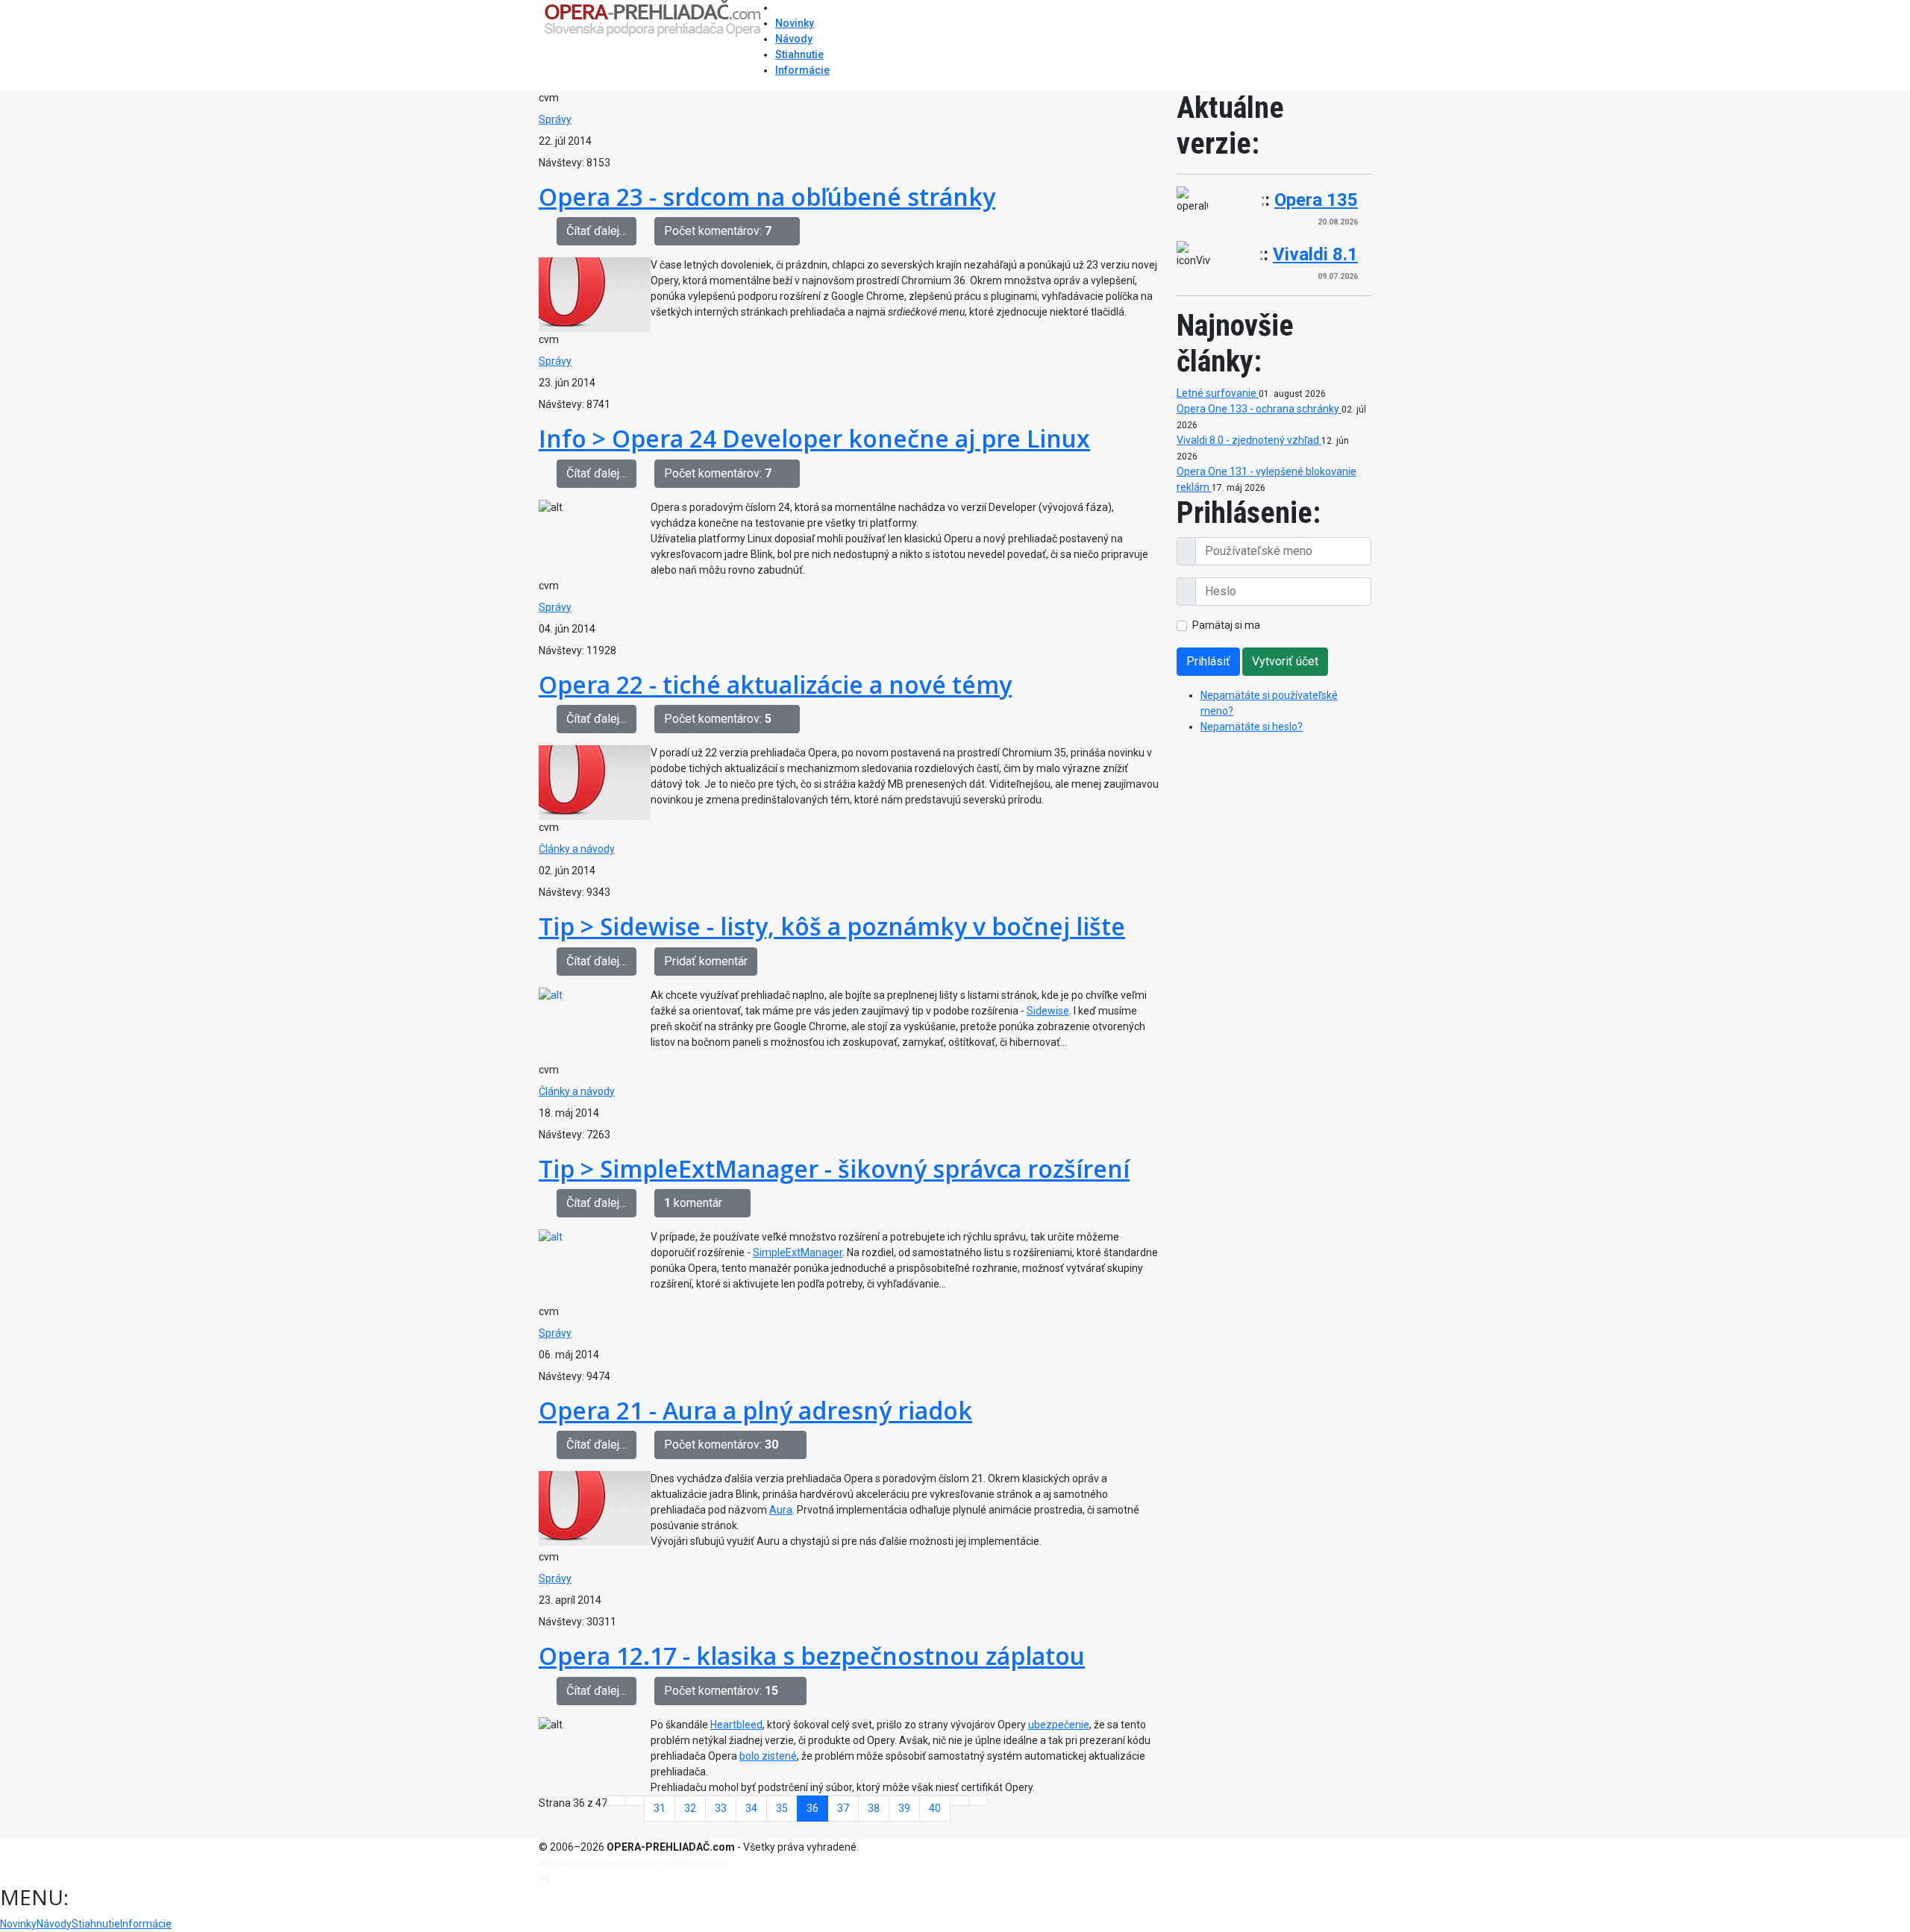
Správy (555, 119)
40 (935, 1808)
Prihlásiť (1208, 661)
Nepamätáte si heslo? (1252, 727)
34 (751, 1808)
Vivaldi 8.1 (1315, 254)
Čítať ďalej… (597, 231)
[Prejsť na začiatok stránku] (616, 1801)
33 (721, 1808)
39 (904, 1808)
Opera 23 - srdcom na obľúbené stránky (767, 197)
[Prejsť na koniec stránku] (978, 1801)
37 (843, 1808)
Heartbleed (736, 1725)
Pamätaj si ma (1226, 625)
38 (874, 1808)
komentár (693, 1203)
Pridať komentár (706, 961)
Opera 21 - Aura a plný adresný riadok (755, 1410)
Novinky (795, 23)
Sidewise (1048, 1011)
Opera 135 (1316, 200)
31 (660, 1808)
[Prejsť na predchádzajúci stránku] (635, 1801)
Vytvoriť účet (1285, 661)
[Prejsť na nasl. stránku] (959, 1801)
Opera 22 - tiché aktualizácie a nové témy (775, 684)
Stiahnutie (799, 54)
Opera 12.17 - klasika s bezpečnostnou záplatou (812, 1656)
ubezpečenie (1059, 1725)
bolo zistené (768, 1756)
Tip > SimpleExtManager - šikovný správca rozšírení (834, 1169)
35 (782, 1808)
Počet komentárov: (718, 231)
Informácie (802, 70)
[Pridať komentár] (790, 231)
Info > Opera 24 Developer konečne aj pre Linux (814, 438)
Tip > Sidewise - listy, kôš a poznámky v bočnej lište (832, 926)
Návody (794, 39)
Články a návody (577, 849)
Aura (781, 1510)
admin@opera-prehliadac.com (613, 1878)
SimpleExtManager (798, 1252)
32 (690, 1808)
